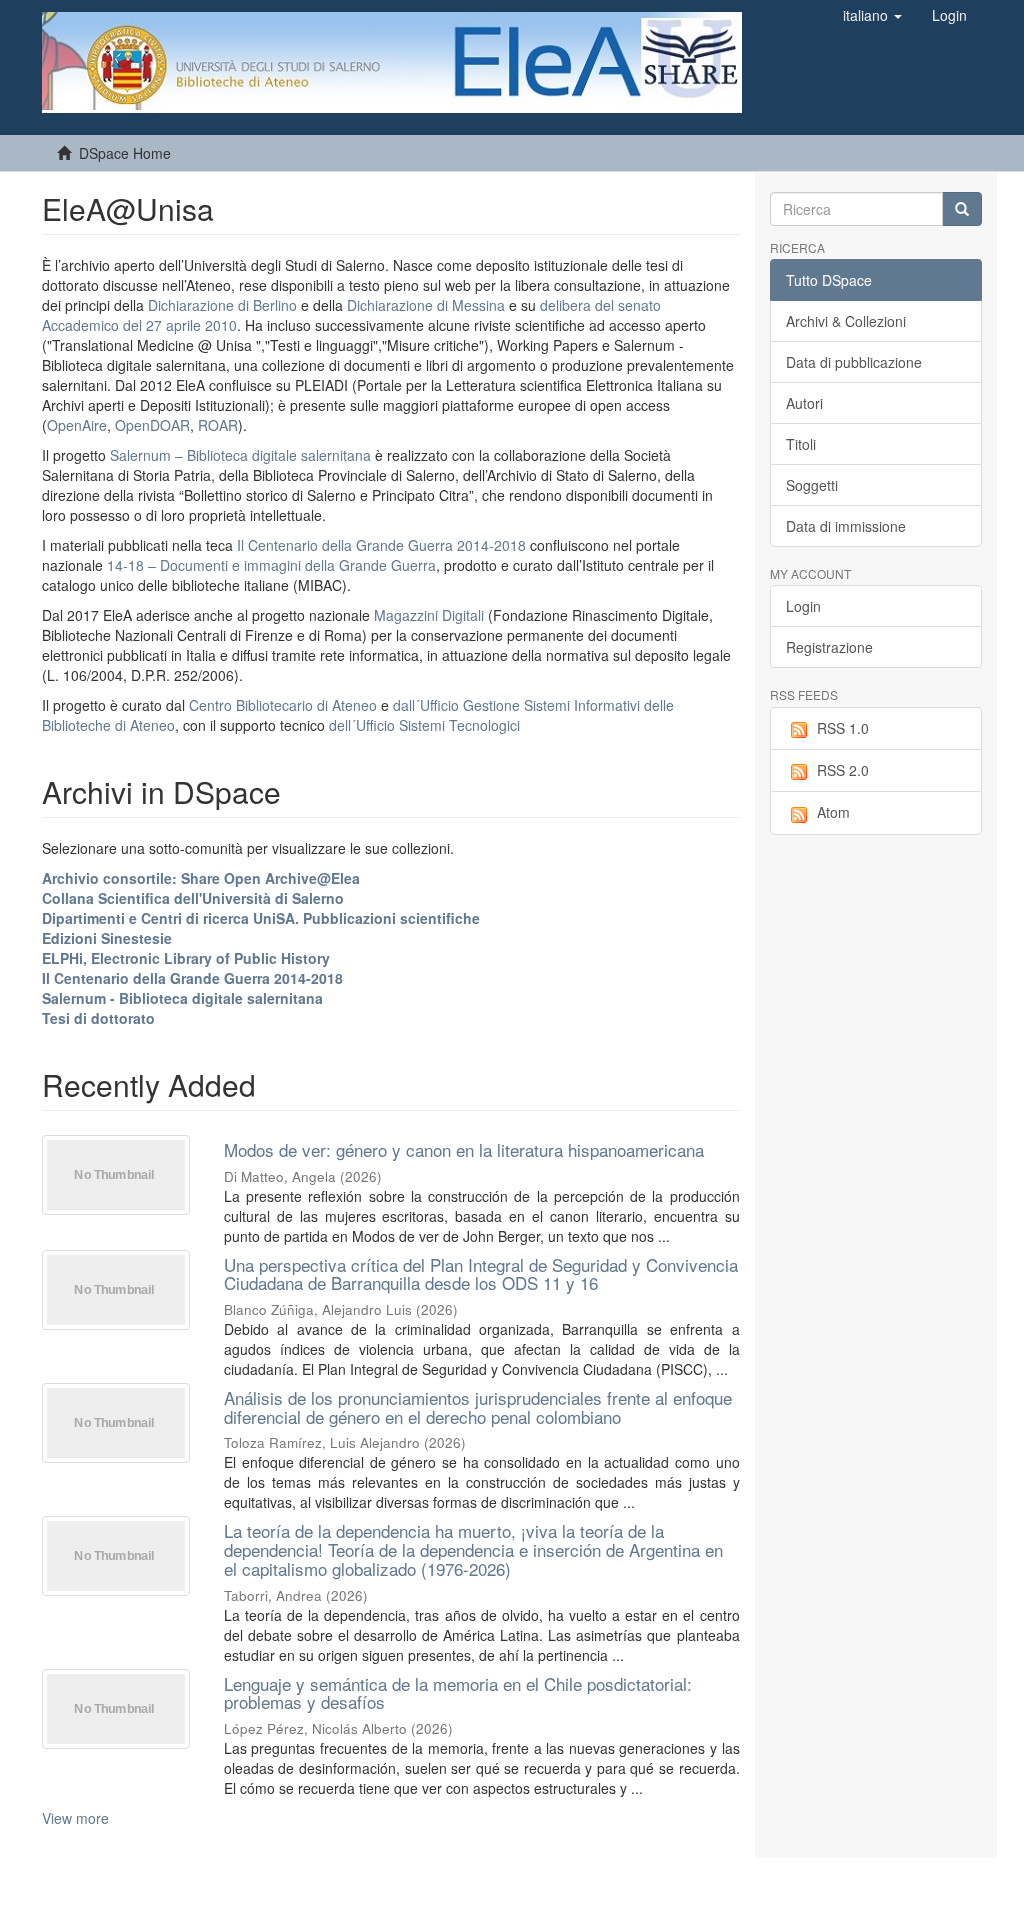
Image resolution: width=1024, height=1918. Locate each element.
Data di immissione (846, 526)
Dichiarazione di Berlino (224, 305)
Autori (804, 403)
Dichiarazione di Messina (426, 305)
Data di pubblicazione (854, 362)
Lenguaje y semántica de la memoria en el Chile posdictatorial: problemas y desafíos (458, 1693)
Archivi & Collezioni (846, 321)
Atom (833, 812)
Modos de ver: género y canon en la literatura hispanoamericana (464, 1149)
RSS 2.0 (843, 770)
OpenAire (77, 425)
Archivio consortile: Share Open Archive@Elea (201, 878)
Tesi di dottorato (98, 1018)
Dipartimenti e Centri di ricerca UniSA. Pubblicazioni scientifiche (261, 918)
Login (803, 606)
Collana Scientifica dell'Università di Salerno (193, 898)
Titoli (801, 444)
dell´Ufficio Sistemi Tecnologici (424, 725)
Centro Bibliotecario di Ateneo (283, 705)
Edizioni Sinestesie (107, 938)
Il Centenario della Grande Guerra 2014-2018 (381, 545)
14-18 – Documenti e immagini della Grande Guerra (271, 565)
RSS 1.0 (843, 728)
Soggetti (812, 485)
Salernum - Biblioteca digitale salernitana (182, 998)
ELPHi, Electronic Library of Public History (186, 958)
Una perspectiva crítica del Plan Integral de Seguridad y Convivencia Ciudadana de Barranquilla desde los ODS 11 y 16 (481, 1274)
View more (75, 1818)
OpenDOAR (152, 425)
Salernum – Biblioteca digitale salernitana (242, 455)
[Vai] (962, 209)
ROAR (218, 425)
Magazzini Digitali (429, 615)
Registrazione (829, 647)
